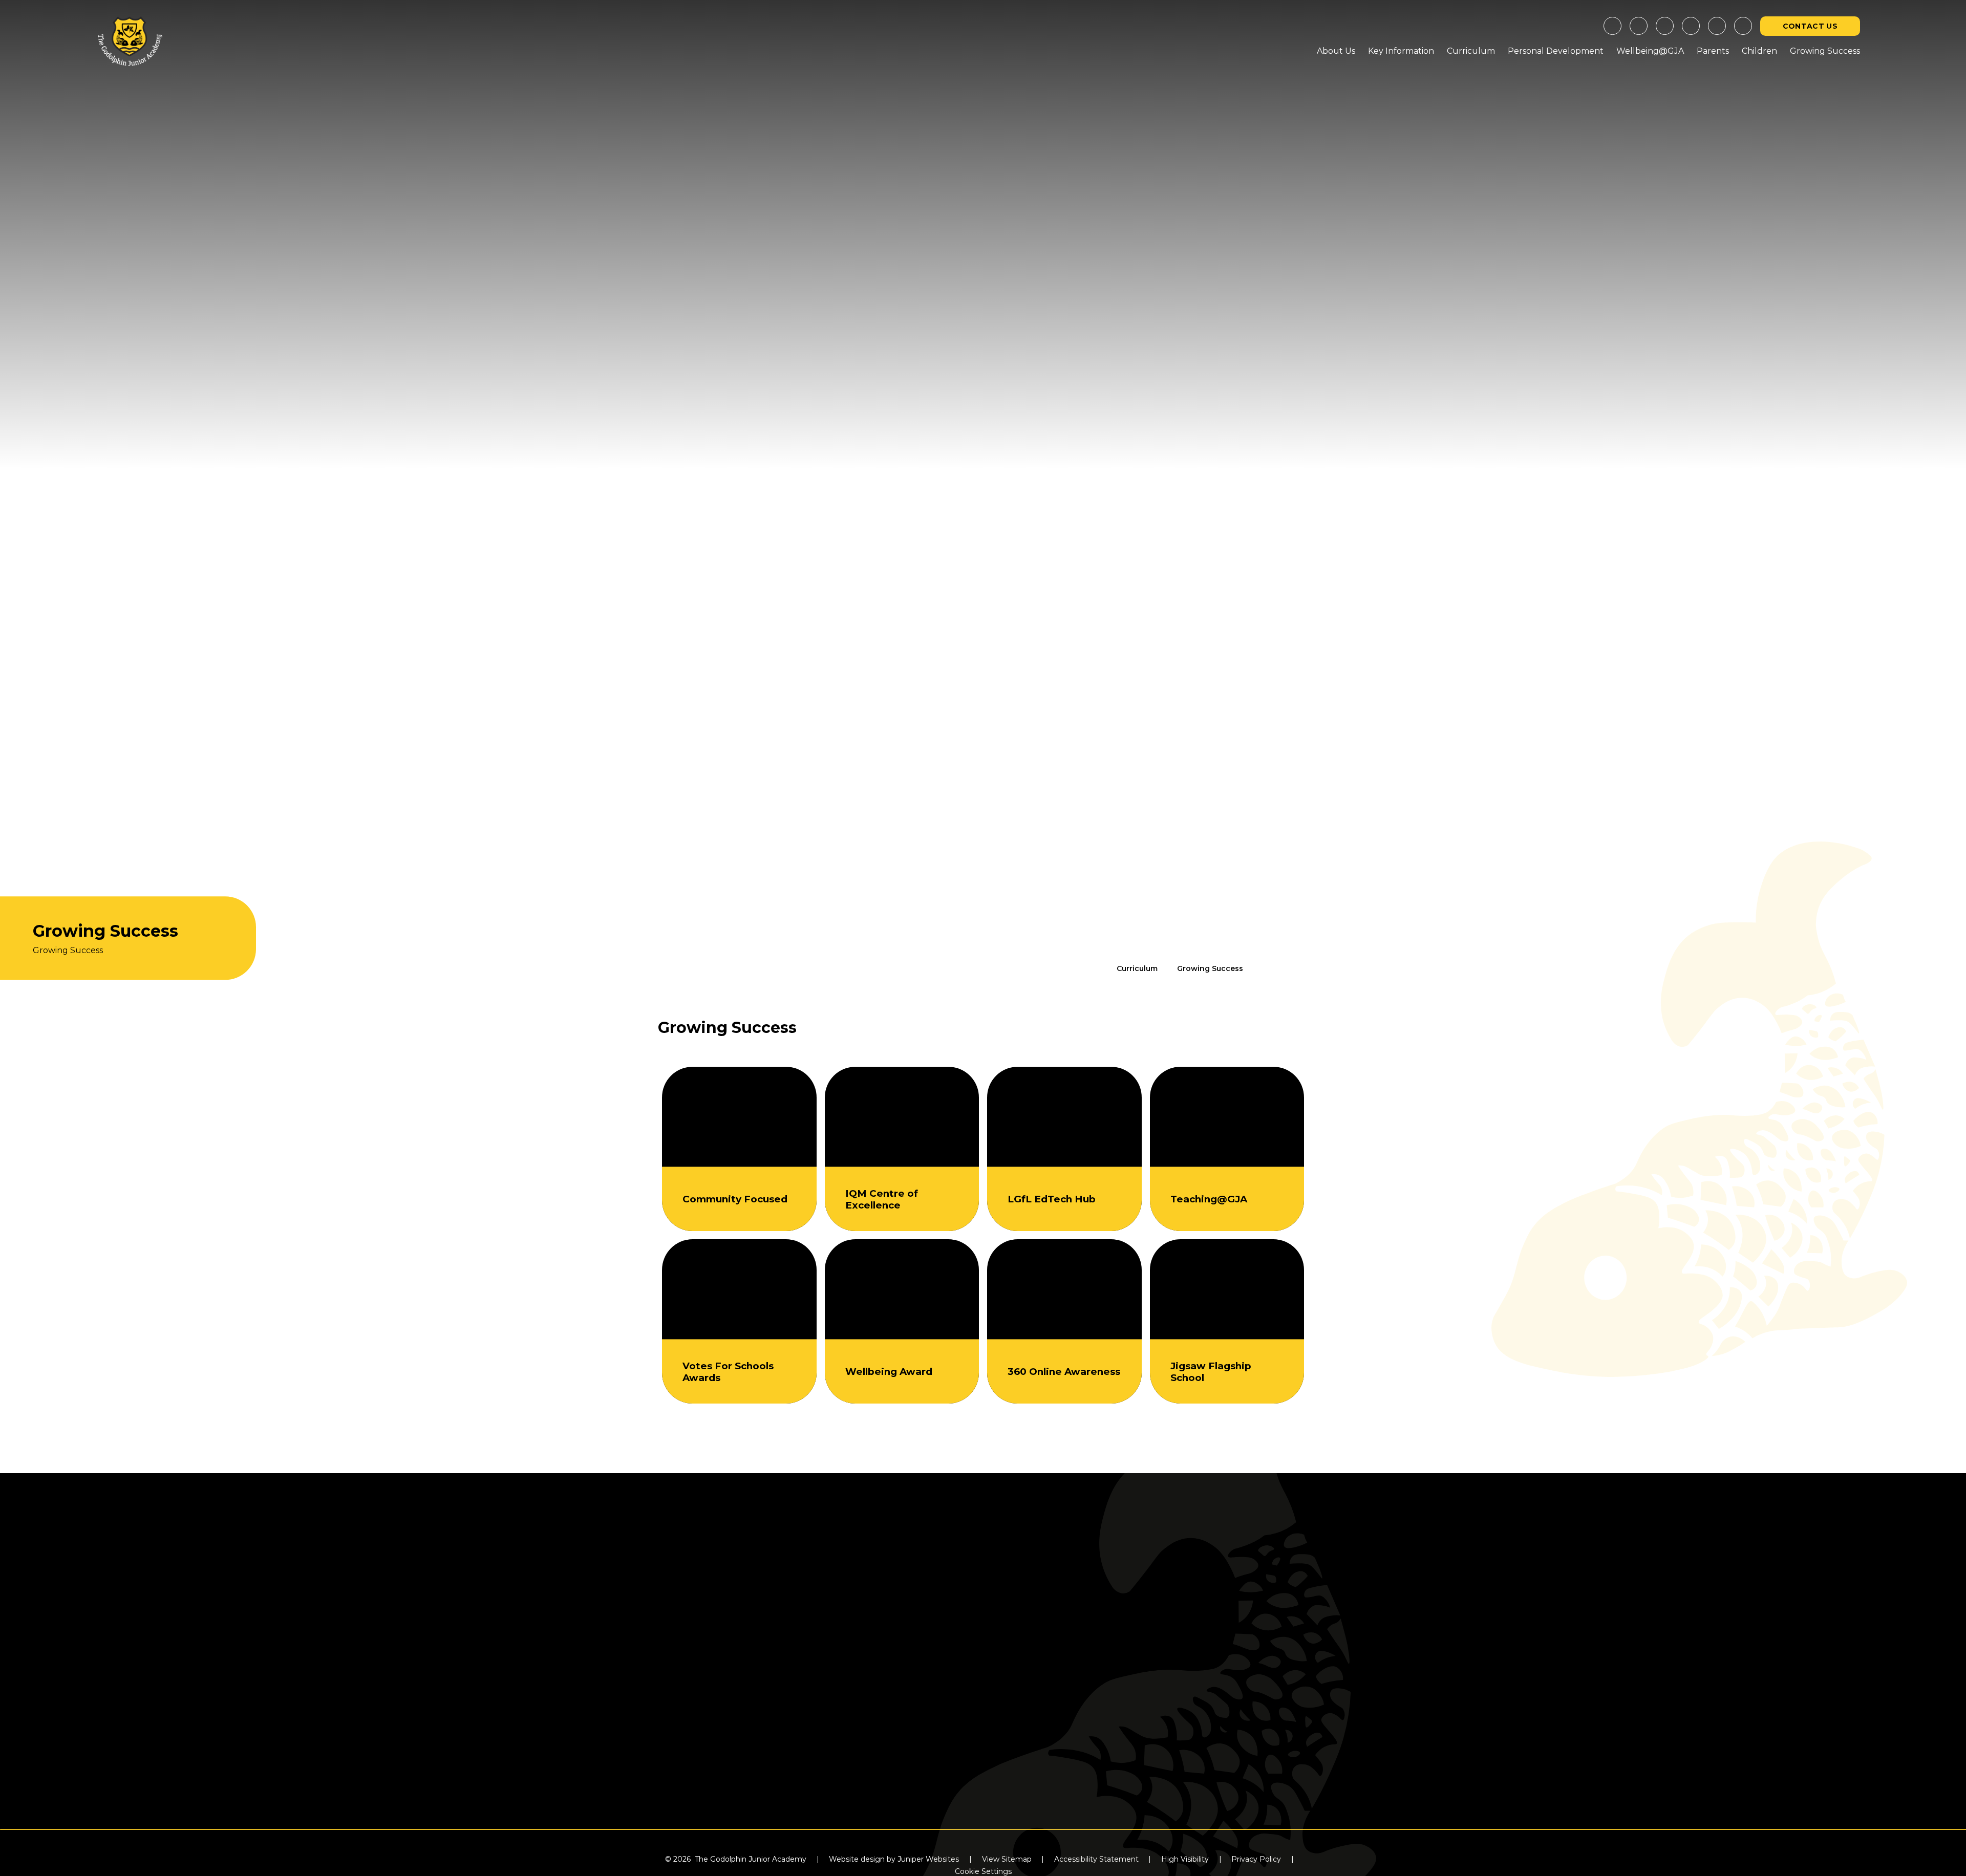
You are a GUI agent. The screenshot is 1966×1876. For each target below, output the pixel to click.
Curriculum (1137, 968)
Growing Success (1210, 968)
